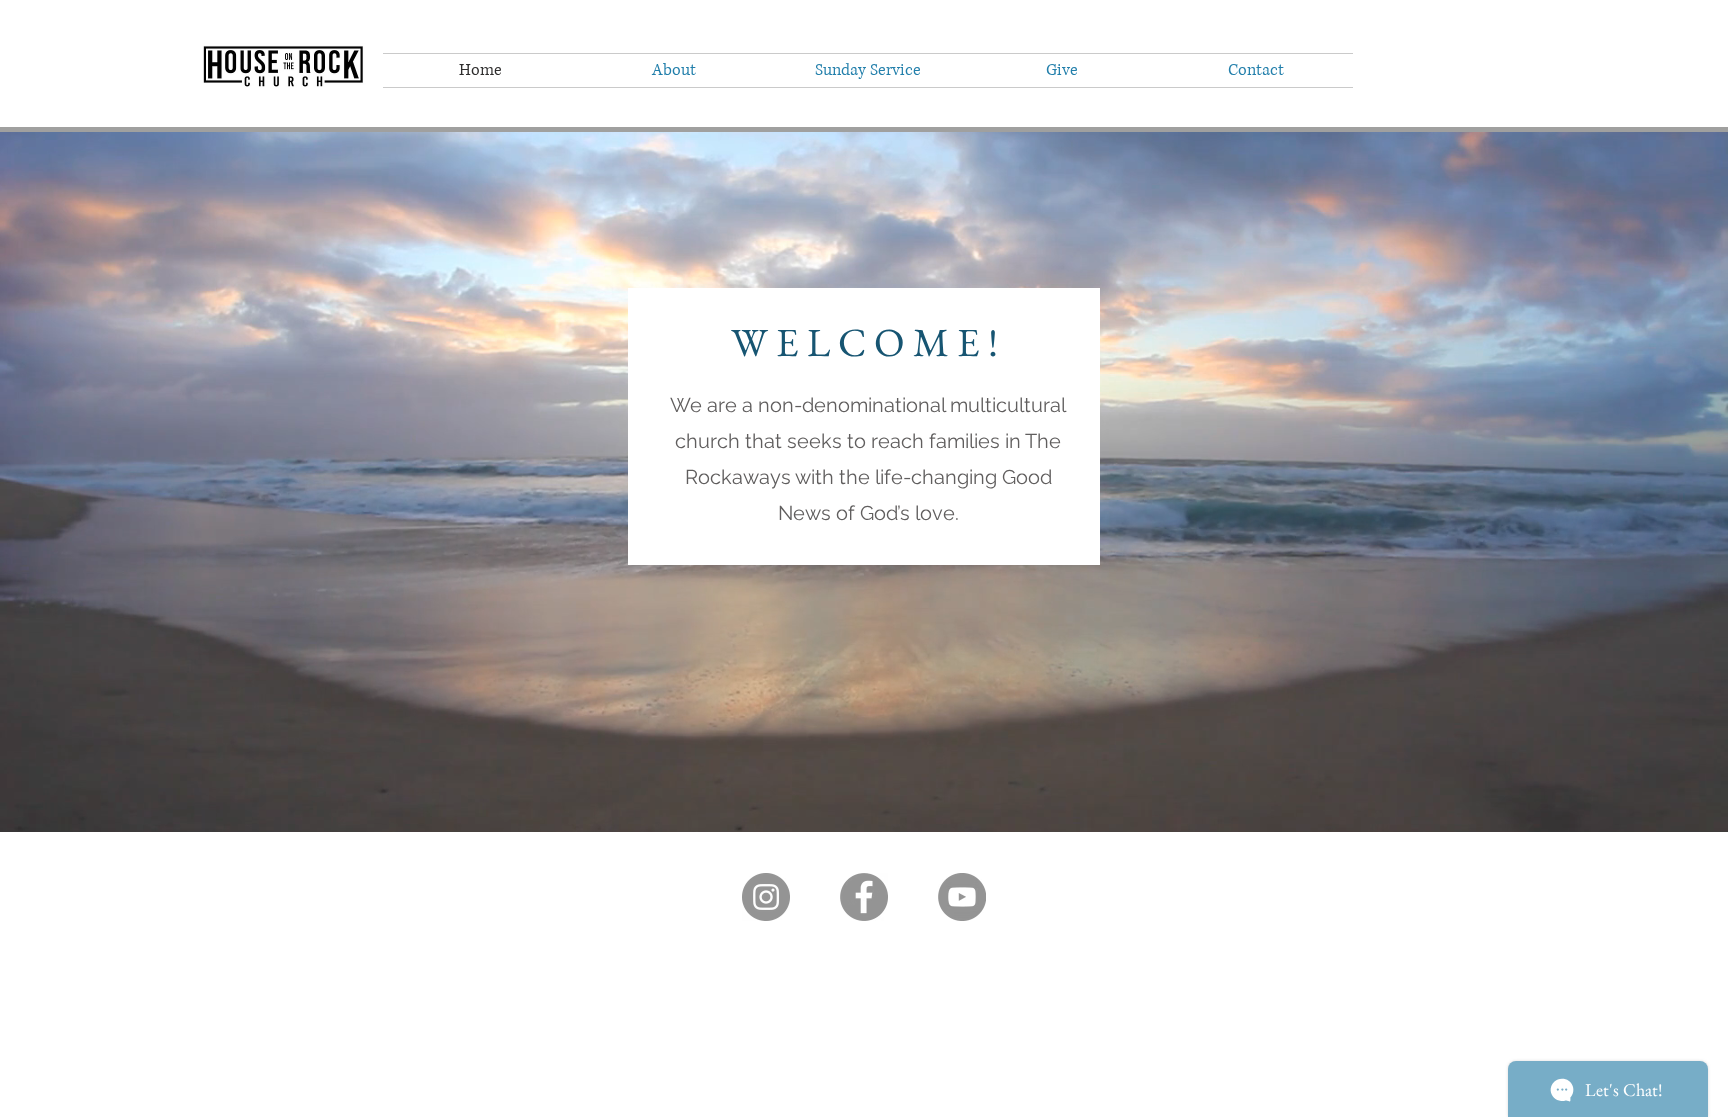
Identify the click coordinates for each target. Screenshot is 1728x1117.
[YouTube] (962, 897)
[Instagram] (766, 897)
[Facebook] (864, 897)
